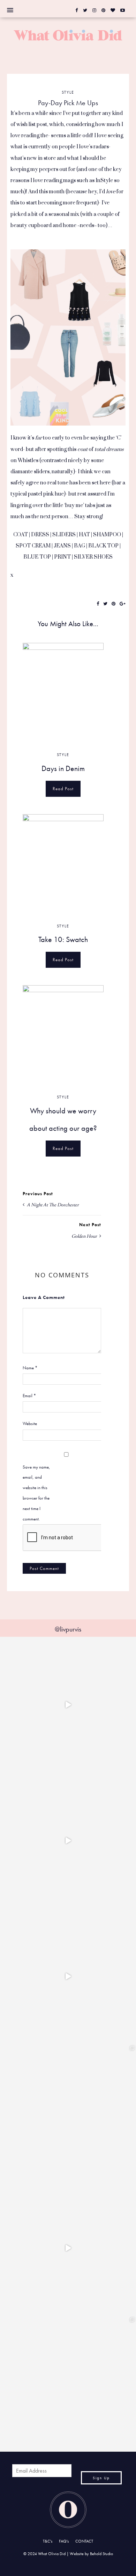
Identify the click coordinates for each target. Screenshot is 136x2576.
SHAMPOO (107, 535)
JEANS (62, 546)
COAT (21, 535)
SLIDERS (64, 535)
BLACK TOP (103, 546)
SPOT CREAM (33, 546)
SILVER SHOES (93, 557)
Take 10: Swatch (63, 939)
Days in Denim (63, 768)
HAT (84, 535)
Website (30, 1423)
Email (29, 1396)
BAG (80, 546)
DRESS (40, 535)
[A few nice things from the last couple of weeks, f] (68, 2384)
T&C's (48, 2541)
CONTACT (84, 2541)
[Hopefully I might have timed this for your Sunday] (68, 1976)
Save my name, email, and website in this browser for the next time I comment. (36, 1493)
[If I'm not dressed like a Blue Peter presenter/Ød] (68, 1705)
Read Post (63, 789)
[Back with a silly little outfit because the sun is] (68, 1840)
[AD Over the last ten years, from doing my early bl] (68, 2248)
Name (30, 1368)
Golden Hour (85, 1236)
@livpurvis (68, 1629)
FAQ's (64, 2541)
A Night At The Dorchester (52, 1205)
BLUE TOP (37, 557)
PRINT (62, 557)
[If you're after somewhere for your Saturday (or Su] (68, 2112)
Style (68, 92)
